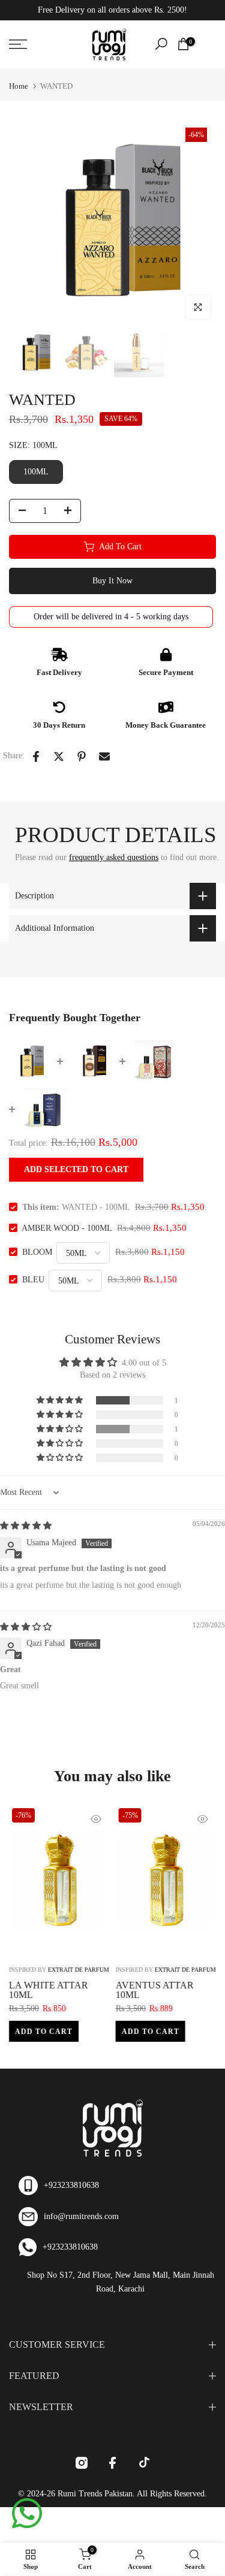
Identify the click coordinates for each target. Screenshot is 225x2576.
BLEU (33, 1280)
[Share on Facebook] (36, 756)
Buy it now (112, 581)
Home (19, 86)
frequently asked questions (114, 857)
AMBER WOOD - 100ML (67, 1228)
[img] (26, 1526)
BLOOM (37, 1252)
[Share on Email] (104, 756)
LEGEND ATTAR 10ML (94, 1985)
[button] (61, 1400)
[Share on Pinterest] (82, 756)
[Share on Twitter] (59, 756)
